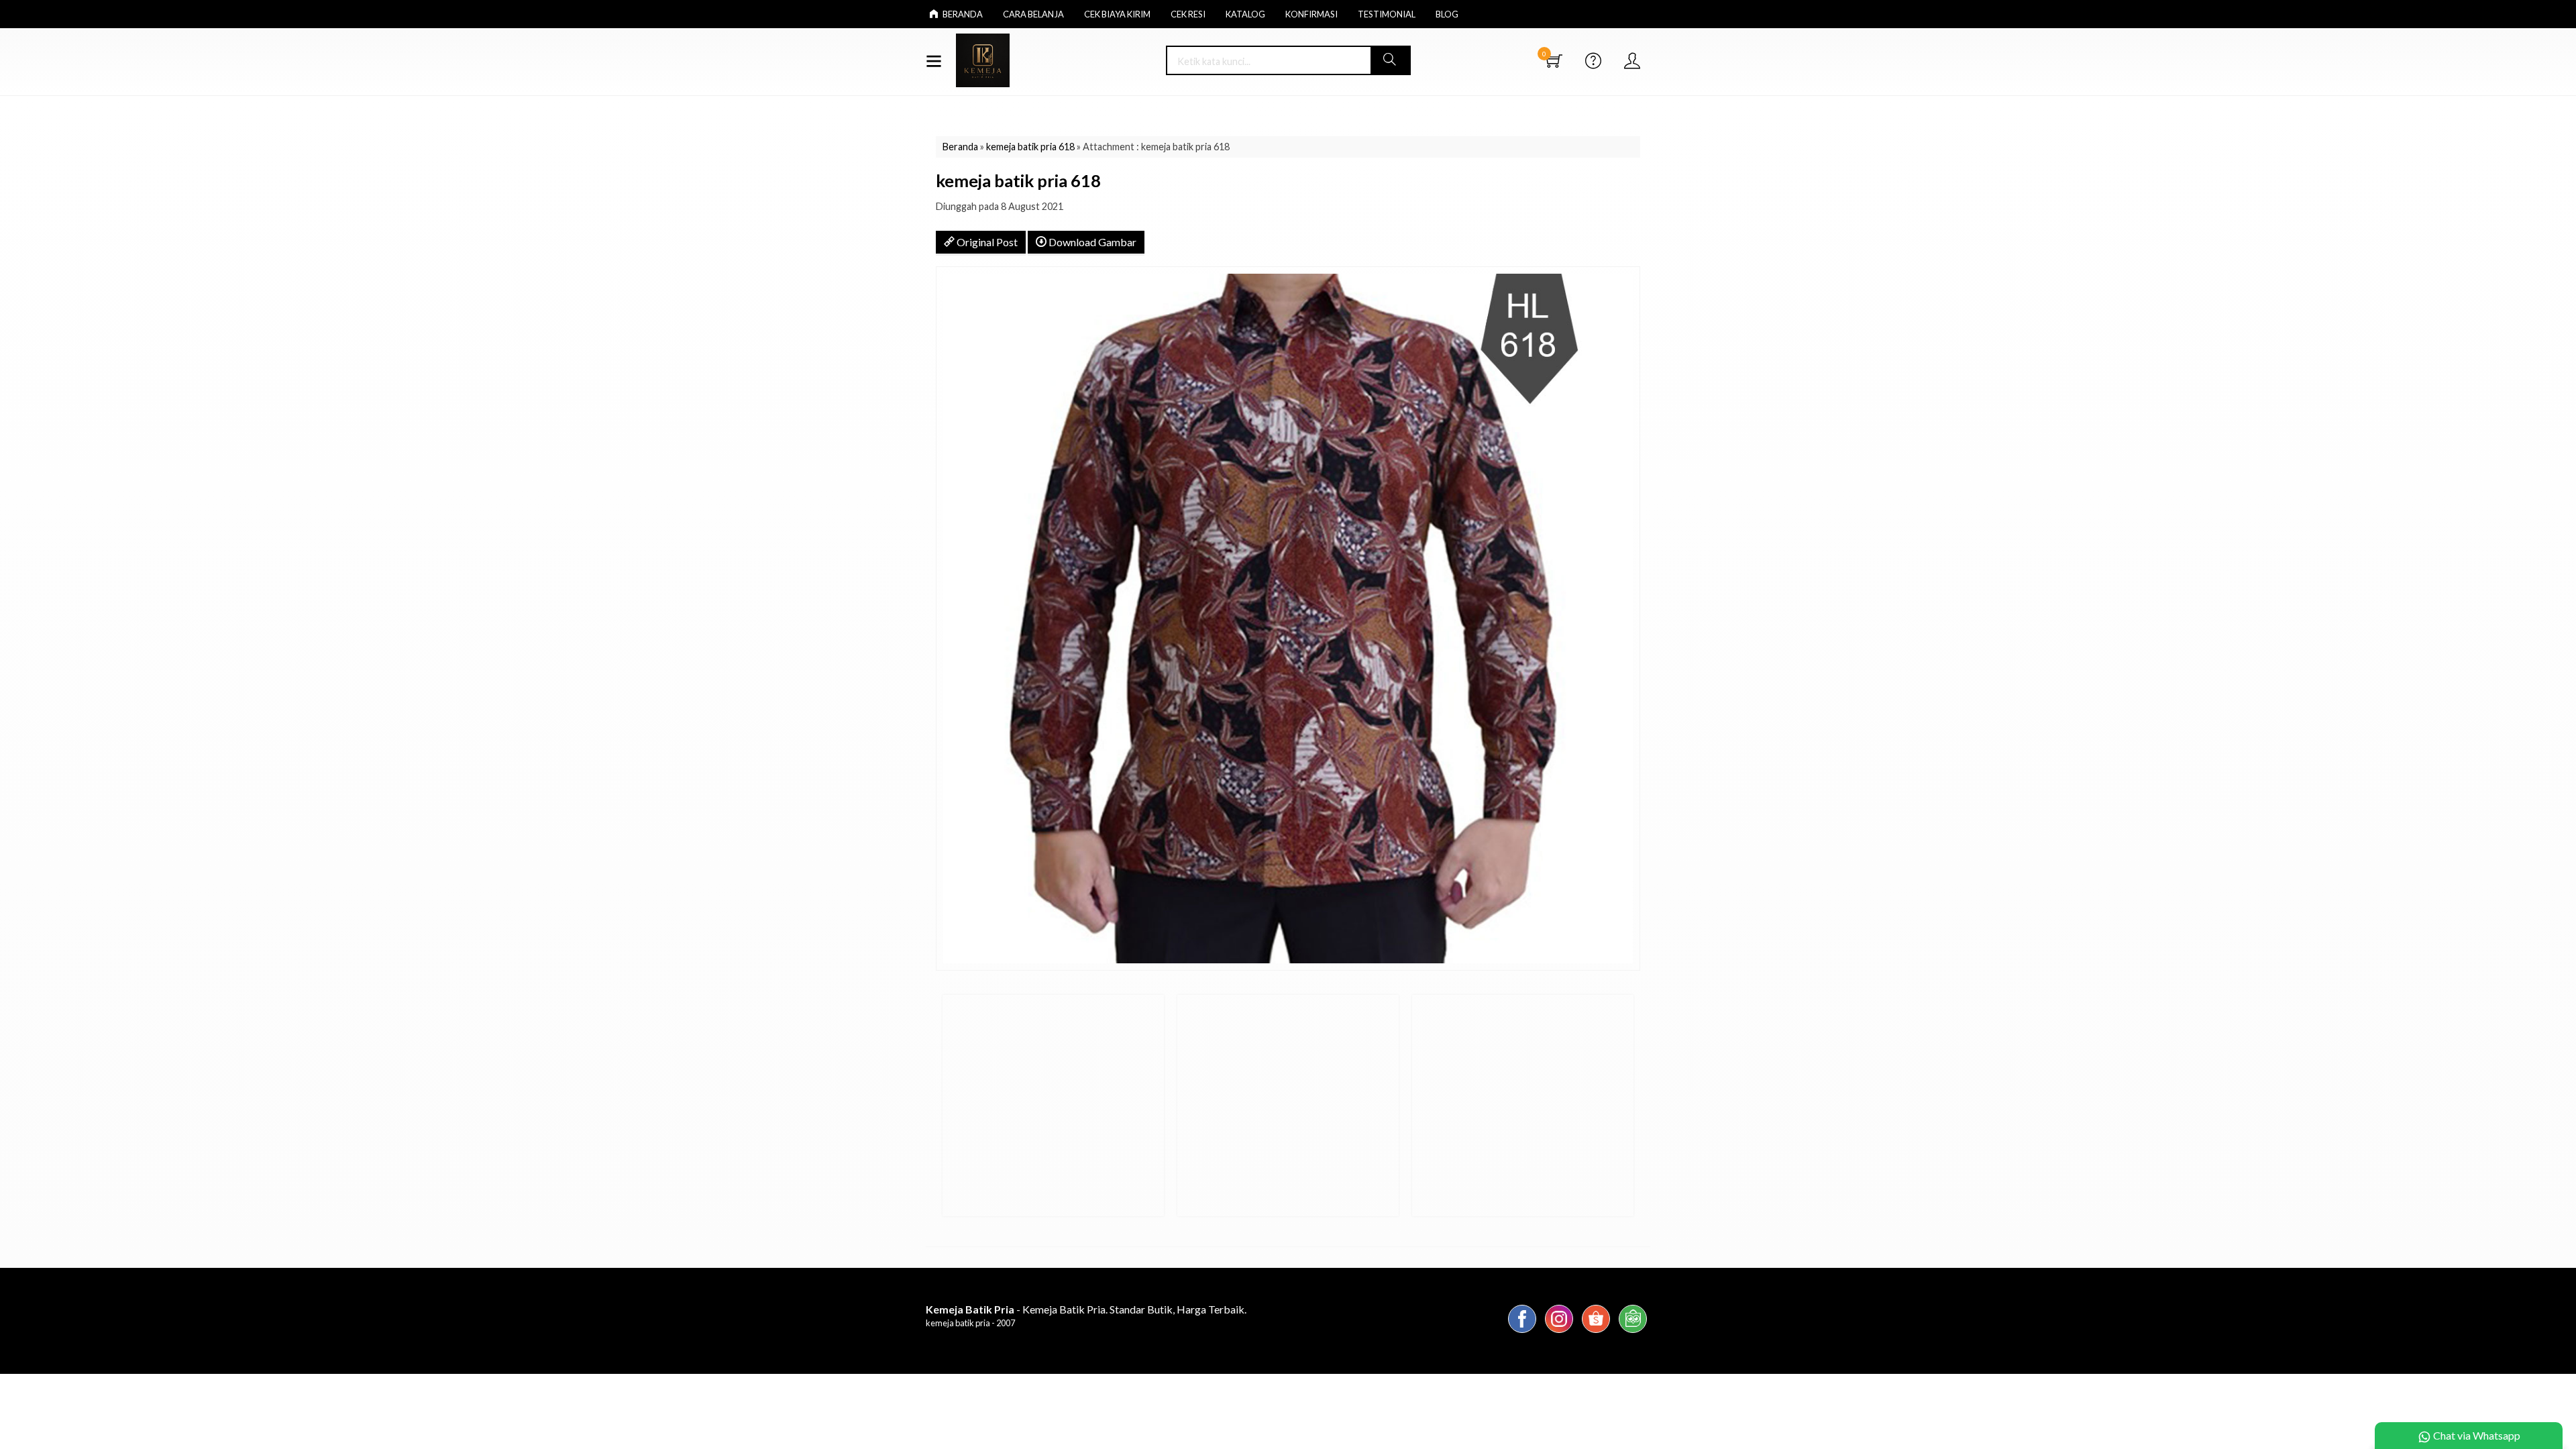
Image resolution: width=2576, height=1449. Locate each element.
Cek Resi (1188, 14)
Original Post (986, 242)
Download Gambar (1091, 242)
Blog (1447, 14)
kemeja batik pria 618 (1030, 147)
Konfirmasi (1311, 14)
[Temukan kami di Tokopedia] (1633, 1332)
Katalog (1245, 14)
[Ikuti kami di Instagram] (1559, 1332)
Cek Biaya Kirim (1117, 14)
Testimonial (1387, 14)
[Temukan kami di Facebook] (1522, 1332)
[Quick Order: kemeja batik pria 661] (1189, 1200)
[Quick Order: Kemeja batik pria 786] (955, 1200)
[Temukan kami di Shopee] (1596, 1332)
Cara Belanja (1033, 14)
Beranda (962, 14)
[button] (1390, 60)
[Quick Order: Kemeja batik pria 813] (1424, 1200)
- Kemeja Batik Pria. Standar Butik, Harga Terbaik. (1086, 1309)
